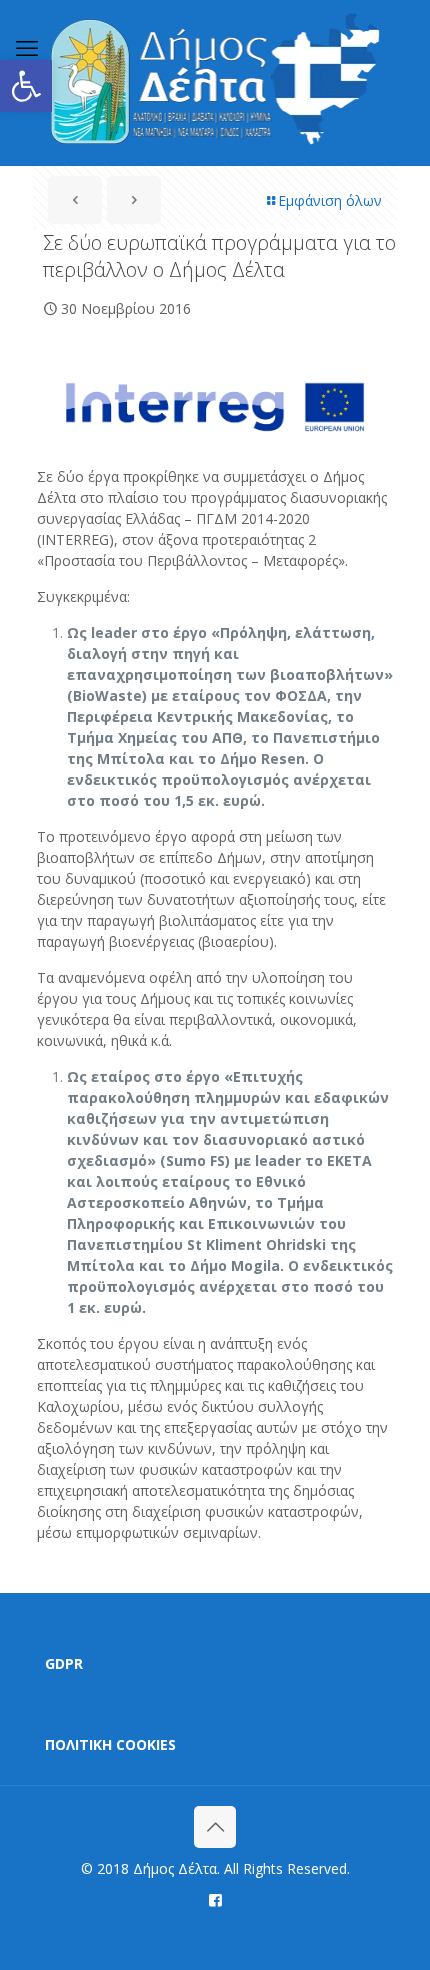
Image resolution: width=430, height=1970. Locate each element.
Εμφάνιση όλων (330, 200)
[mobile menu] (27, 47)
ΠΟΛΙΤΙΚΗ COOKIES (110, 1744)
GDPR (64, 1663)
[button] (26, 86)
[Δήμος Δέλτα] (215, 82)
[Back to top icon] (215, 1827)
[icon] (215, 1899)
